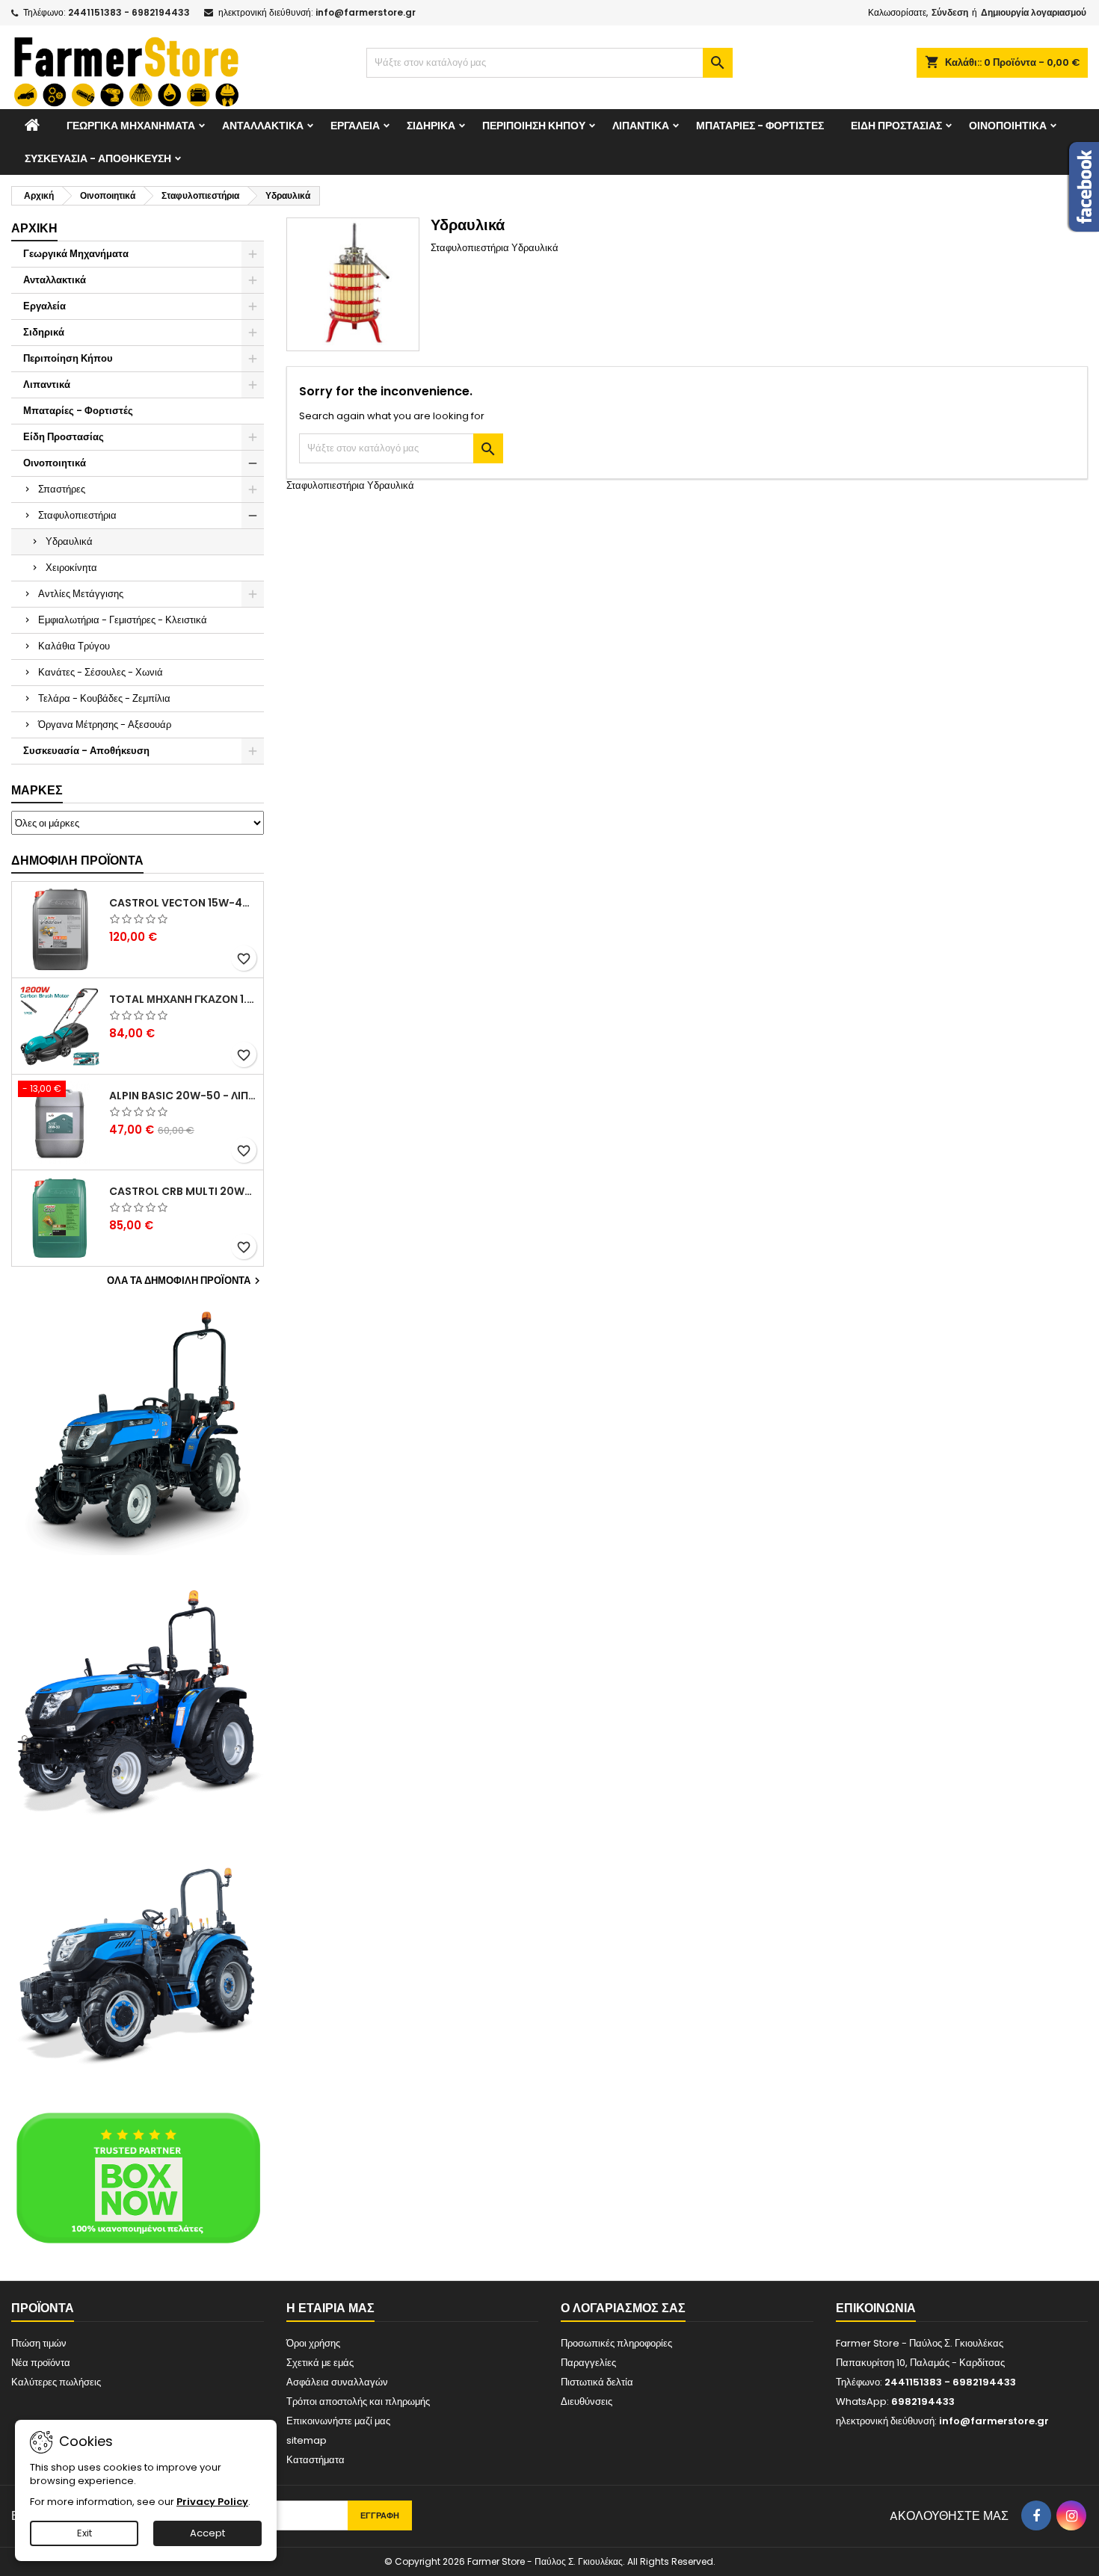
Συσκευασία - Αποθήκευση (98, 158)
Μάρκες (37, 790)
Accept (207, 2533)
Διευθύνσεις (587, 2402)
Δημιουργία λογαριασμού (1034, 12)
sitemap (307, 2440)
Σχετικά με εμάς (320, 2363)
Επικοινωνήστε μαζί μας (338, 2421)
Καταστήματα (315, 2460)
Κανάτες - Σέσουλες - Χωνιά (101, 672)
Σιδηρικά (431, 126)
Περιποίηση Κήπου (534, 126)
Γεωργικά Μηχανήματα (131, 126)
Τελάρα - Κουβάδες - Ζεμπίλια (104, 698)
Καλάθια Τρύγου (74, 646)
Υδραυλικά (69, 541)
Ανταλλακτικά (263, 126)
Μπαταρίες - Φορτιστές (760, 126)
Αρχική (34, 228)
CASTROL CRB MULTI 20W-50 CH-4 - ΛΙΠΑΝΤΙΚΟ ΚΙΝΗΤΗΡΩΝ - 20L (183, 1191)
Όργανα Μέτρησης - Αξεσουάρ (105, 725)
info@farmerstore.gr (366, 12)
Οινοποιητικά (1008, 126)
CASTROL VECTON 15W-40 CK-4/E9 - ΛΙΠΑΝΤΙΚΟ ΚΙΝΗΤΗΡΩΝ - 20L (183, 903)
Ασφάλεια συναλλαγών (337, 2382)
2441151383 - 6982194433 (129, 12)
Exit (84, 2533)
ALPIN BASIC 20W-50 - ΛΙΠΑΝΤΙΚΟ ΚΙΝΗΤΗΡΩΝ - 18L (183, 1096)
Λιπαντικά (641, 126)
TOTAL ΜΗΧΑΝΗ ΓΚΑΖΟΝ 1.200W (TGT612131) (183, 999)
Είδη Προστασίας (896, 126)
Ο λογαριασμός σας (623, 2308)
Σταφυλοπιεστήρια (77, 515)
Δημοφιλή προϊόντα (77, 861)
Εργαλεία (355, 126)
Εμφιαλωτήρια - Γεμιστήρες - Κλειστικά (123, 620)
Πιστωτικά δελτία (597, 2382)
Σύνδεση (950, 12)
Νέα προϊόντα (41, 2363)
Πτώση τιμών (39, 2343)
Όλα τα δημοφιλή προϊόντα (185, 1281)
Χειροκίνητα (71, 568)
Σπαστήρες (62, 489)
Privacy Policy (212, 2502)
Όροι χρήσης (313, 2343)
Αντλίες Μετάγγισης (81, 594)
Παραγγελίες (588, 2363)
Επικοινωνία (876, 2308)
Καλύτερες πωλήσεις (56, 2382)
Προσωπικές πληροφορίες (616, 2343)
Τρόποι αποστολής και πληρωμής (358, 2402)
